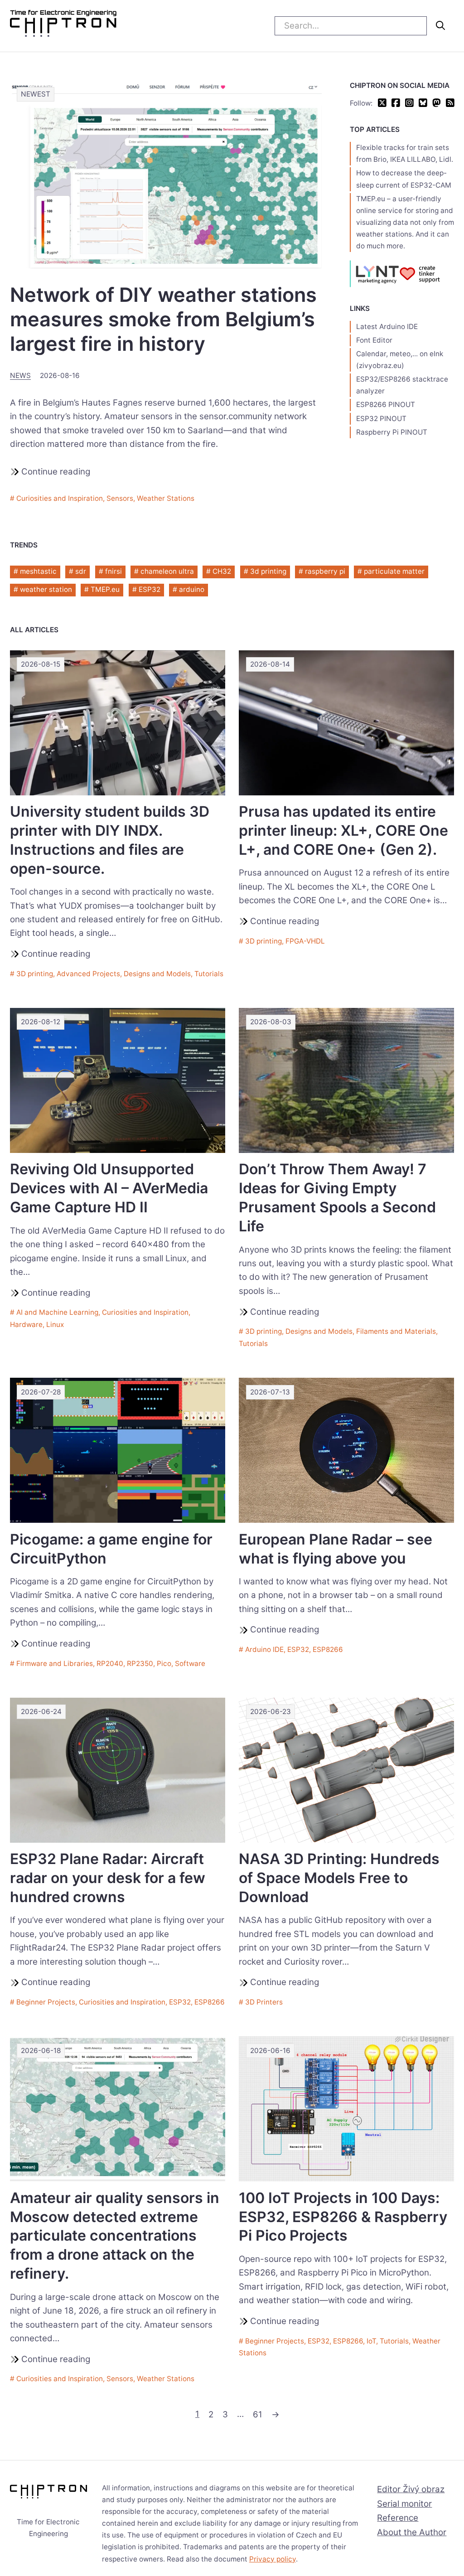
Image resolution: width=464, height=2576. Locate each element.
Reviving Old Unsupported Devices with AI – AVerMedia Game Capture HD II (109, 1188)
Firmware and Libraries (55, 1663)
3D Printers (264, 2002)
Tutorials (209, 974)
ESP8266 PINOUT (386, 404)
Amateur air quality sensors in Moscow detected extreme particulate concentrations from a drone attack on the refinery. (115, 2236)
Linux (55, 1324)
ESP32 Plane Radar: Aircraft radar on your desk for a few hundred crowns (108, 1878)
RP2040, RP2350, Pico (134, 1663)
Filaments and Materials (396, 1331)
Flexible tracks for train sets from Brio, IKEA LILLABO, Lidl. (405, 153)
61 (258, 2414)
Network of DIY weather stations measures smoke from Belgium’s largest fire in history (163, 319)
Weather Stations (166, 498)
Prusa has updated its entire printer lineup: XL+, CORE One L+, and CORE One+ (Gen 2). (343, 830)
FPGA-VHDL (305, 941)
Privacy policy (273, 2559)
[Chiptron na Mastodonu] (437, 104)
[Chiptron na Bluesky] (423, 104)
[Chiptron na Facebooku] (396, 104)
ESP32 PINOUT (381, 419)
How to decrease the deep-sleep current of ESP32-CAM (404, 179)
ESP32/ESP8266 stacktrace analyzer (402, 385)
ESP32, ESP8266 (315, 1649)
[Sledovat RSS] (450, 104)
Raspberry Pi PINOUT (392, 432)
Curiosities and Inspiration (60, 498)
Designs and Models (157, 974)
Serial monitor (404, 2504)
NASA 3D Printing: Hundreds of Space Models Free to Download (339, 1878)
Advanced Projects (88, 974)
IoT (371, 2341)
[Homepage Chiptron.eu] (63, 26)
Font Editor (374, 340)
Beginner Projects (46, 2002)
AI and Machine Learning (57, 1312)
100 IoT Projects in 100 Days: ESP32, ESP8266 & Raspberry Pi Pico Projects (343, 2217)
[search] (440, 25)
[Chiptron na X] (382, 104)
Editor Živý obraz (411, 2489)
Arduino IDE (264, 1649)
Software (190, 1663)
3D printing (35, 974)
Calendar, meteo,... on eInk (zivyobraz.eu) (400, 360)
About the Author (412, 2532)
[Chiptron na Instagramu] (409, 104)
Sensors (120, 498)
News (20, 375)
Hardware (26, 1324)
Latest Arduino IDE (387, 327)
